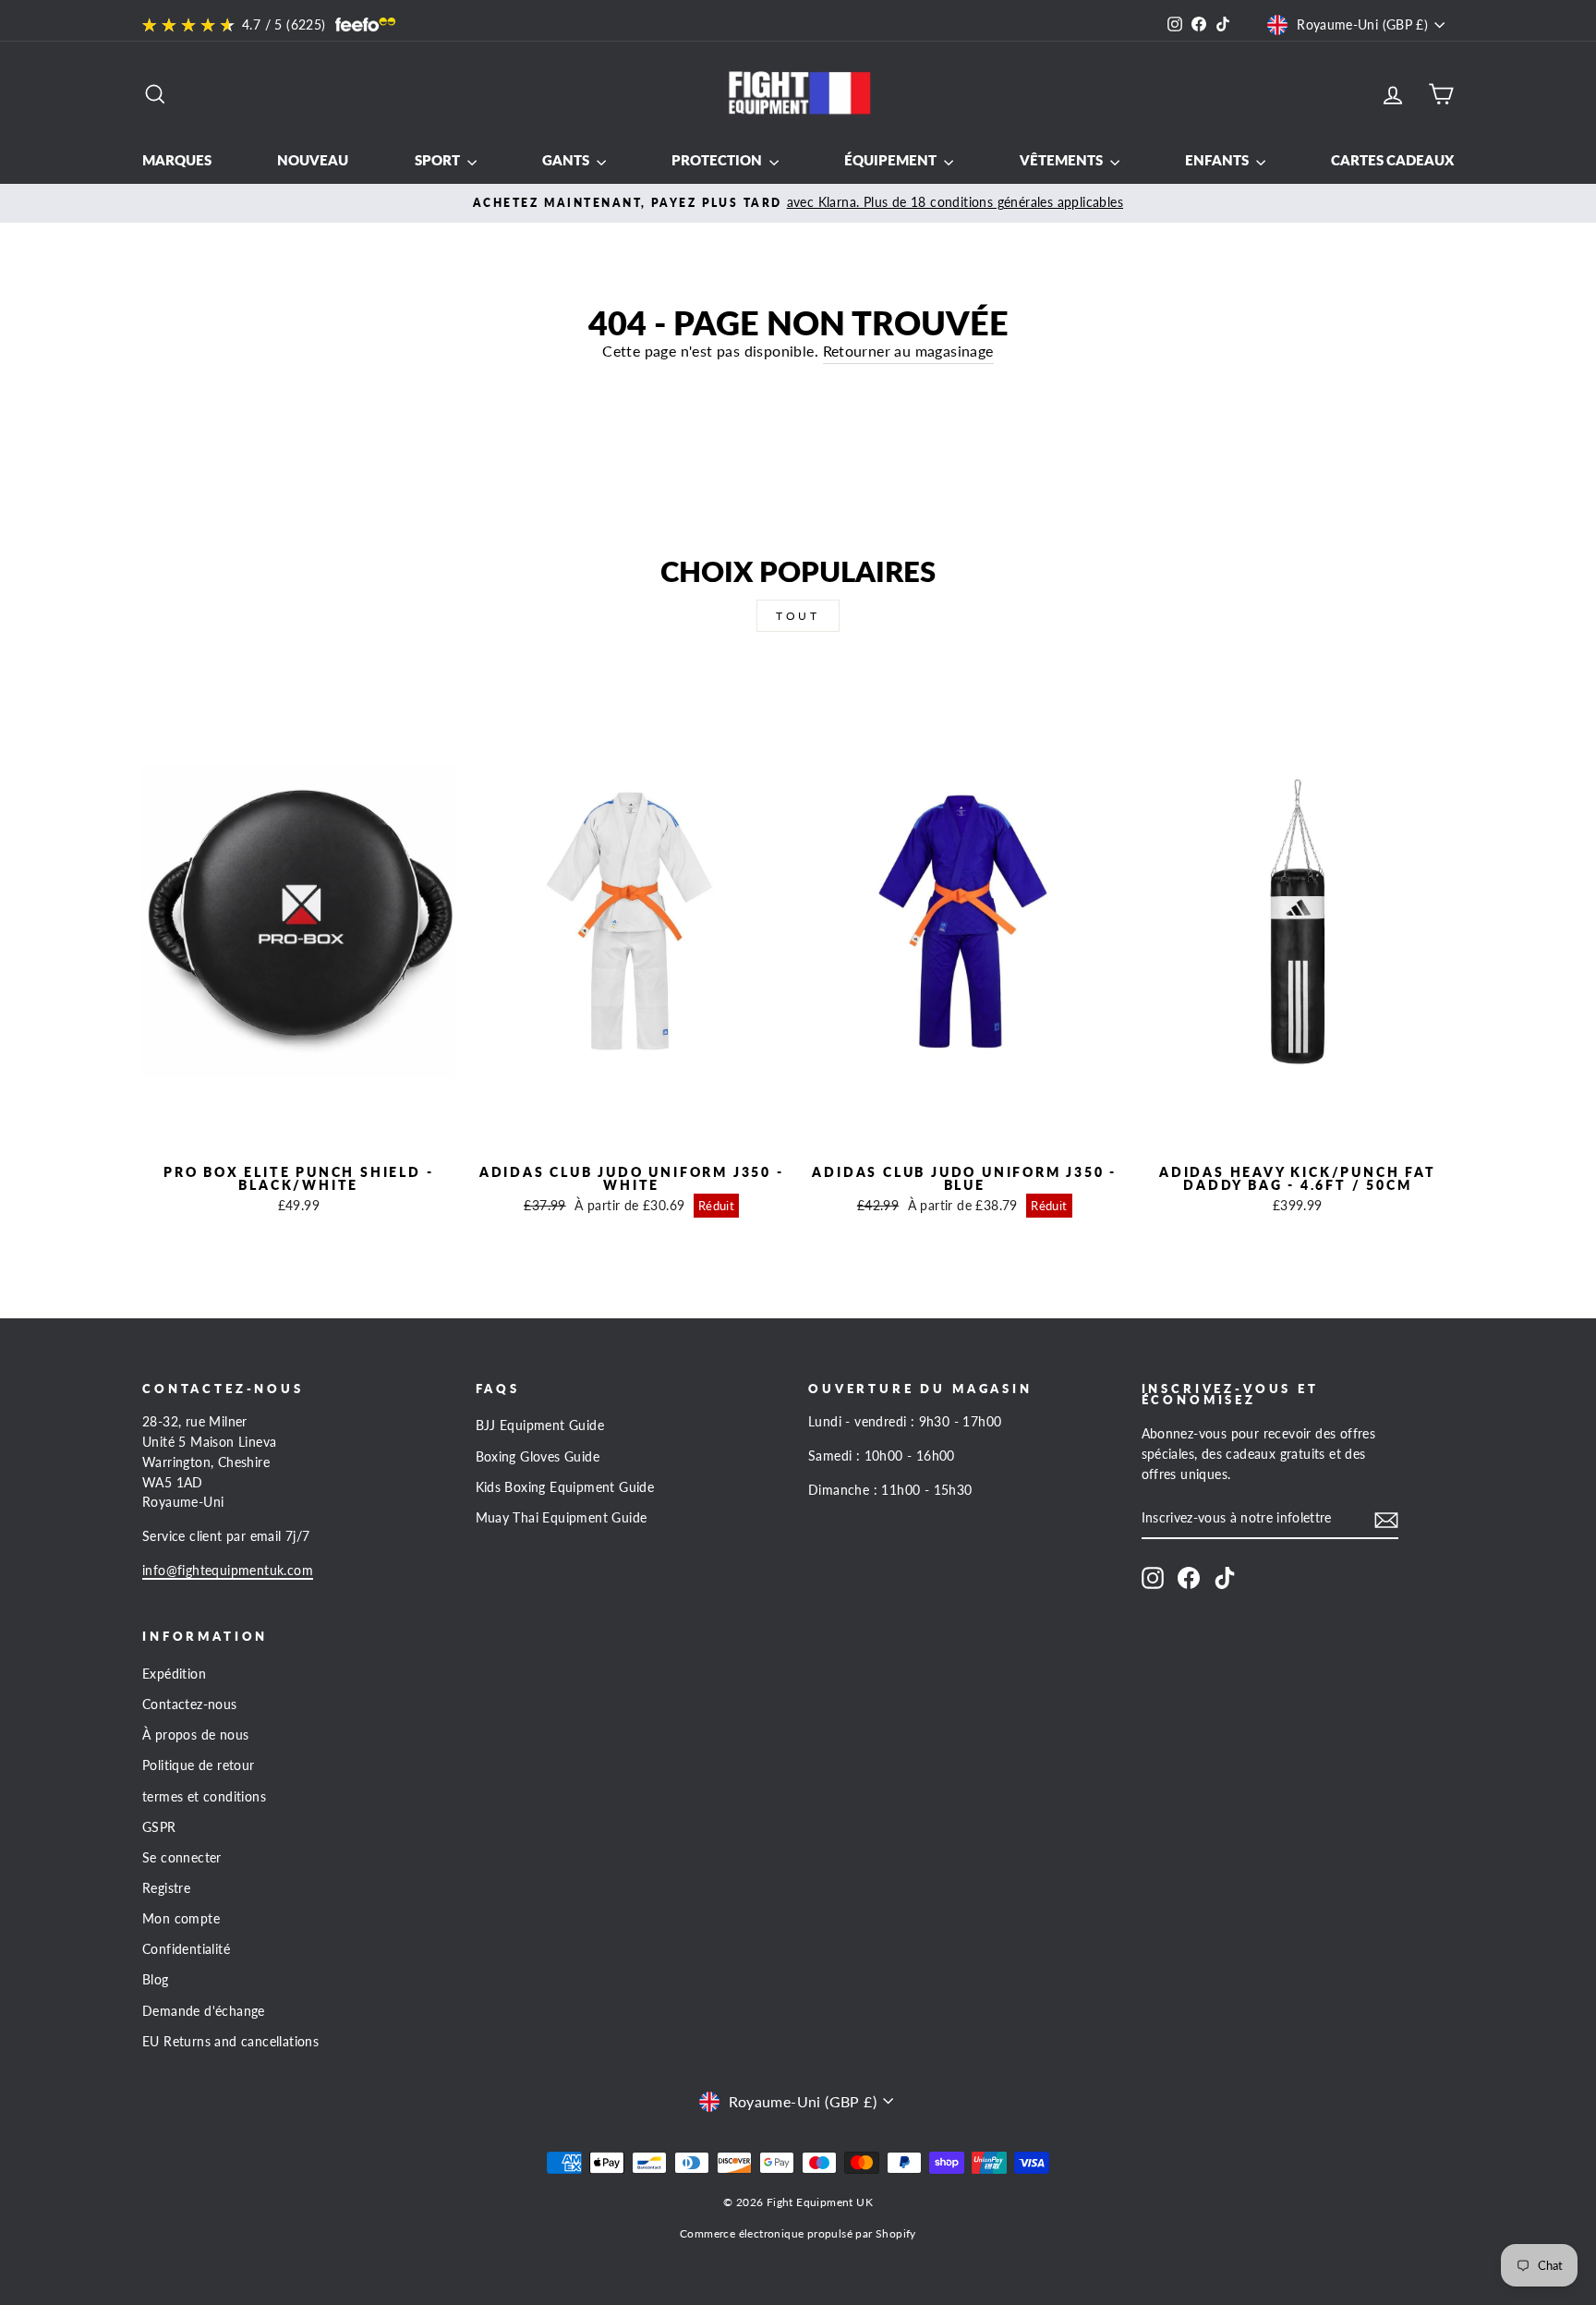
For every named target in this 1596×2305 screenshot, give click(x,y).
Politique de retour (199, 1765)
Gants (567, 160)
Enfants (1218, 160)
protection (718, 160)
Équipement (892, 160)
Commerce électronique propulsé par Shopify (798, 2233)
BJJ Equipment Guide (540, 1425)
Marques (177, 160)
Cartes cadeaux (1392, 160)
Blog (156, 1980)
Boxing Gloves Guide (538, 1457)
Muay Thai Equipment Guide (562, 1518)
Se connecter (182, 1858)
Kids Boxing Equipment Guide (565, 1487)
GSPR (159, 1827)
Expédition (174, 1674)
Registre (166, 1888)
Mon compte (181, 1919)
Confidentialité (186, 1949)
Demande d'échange (204, 2011)
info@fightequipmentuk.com (228, 1571)
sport (439, 160)
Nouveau (313, 160)
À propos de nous (195, 1735)
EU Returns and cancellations (230, 2042)
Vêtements (1063, 160)
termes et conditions (204, 1797)
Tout (798, 616)
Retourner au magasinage (908, 351)
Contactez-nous (190, 1704)
